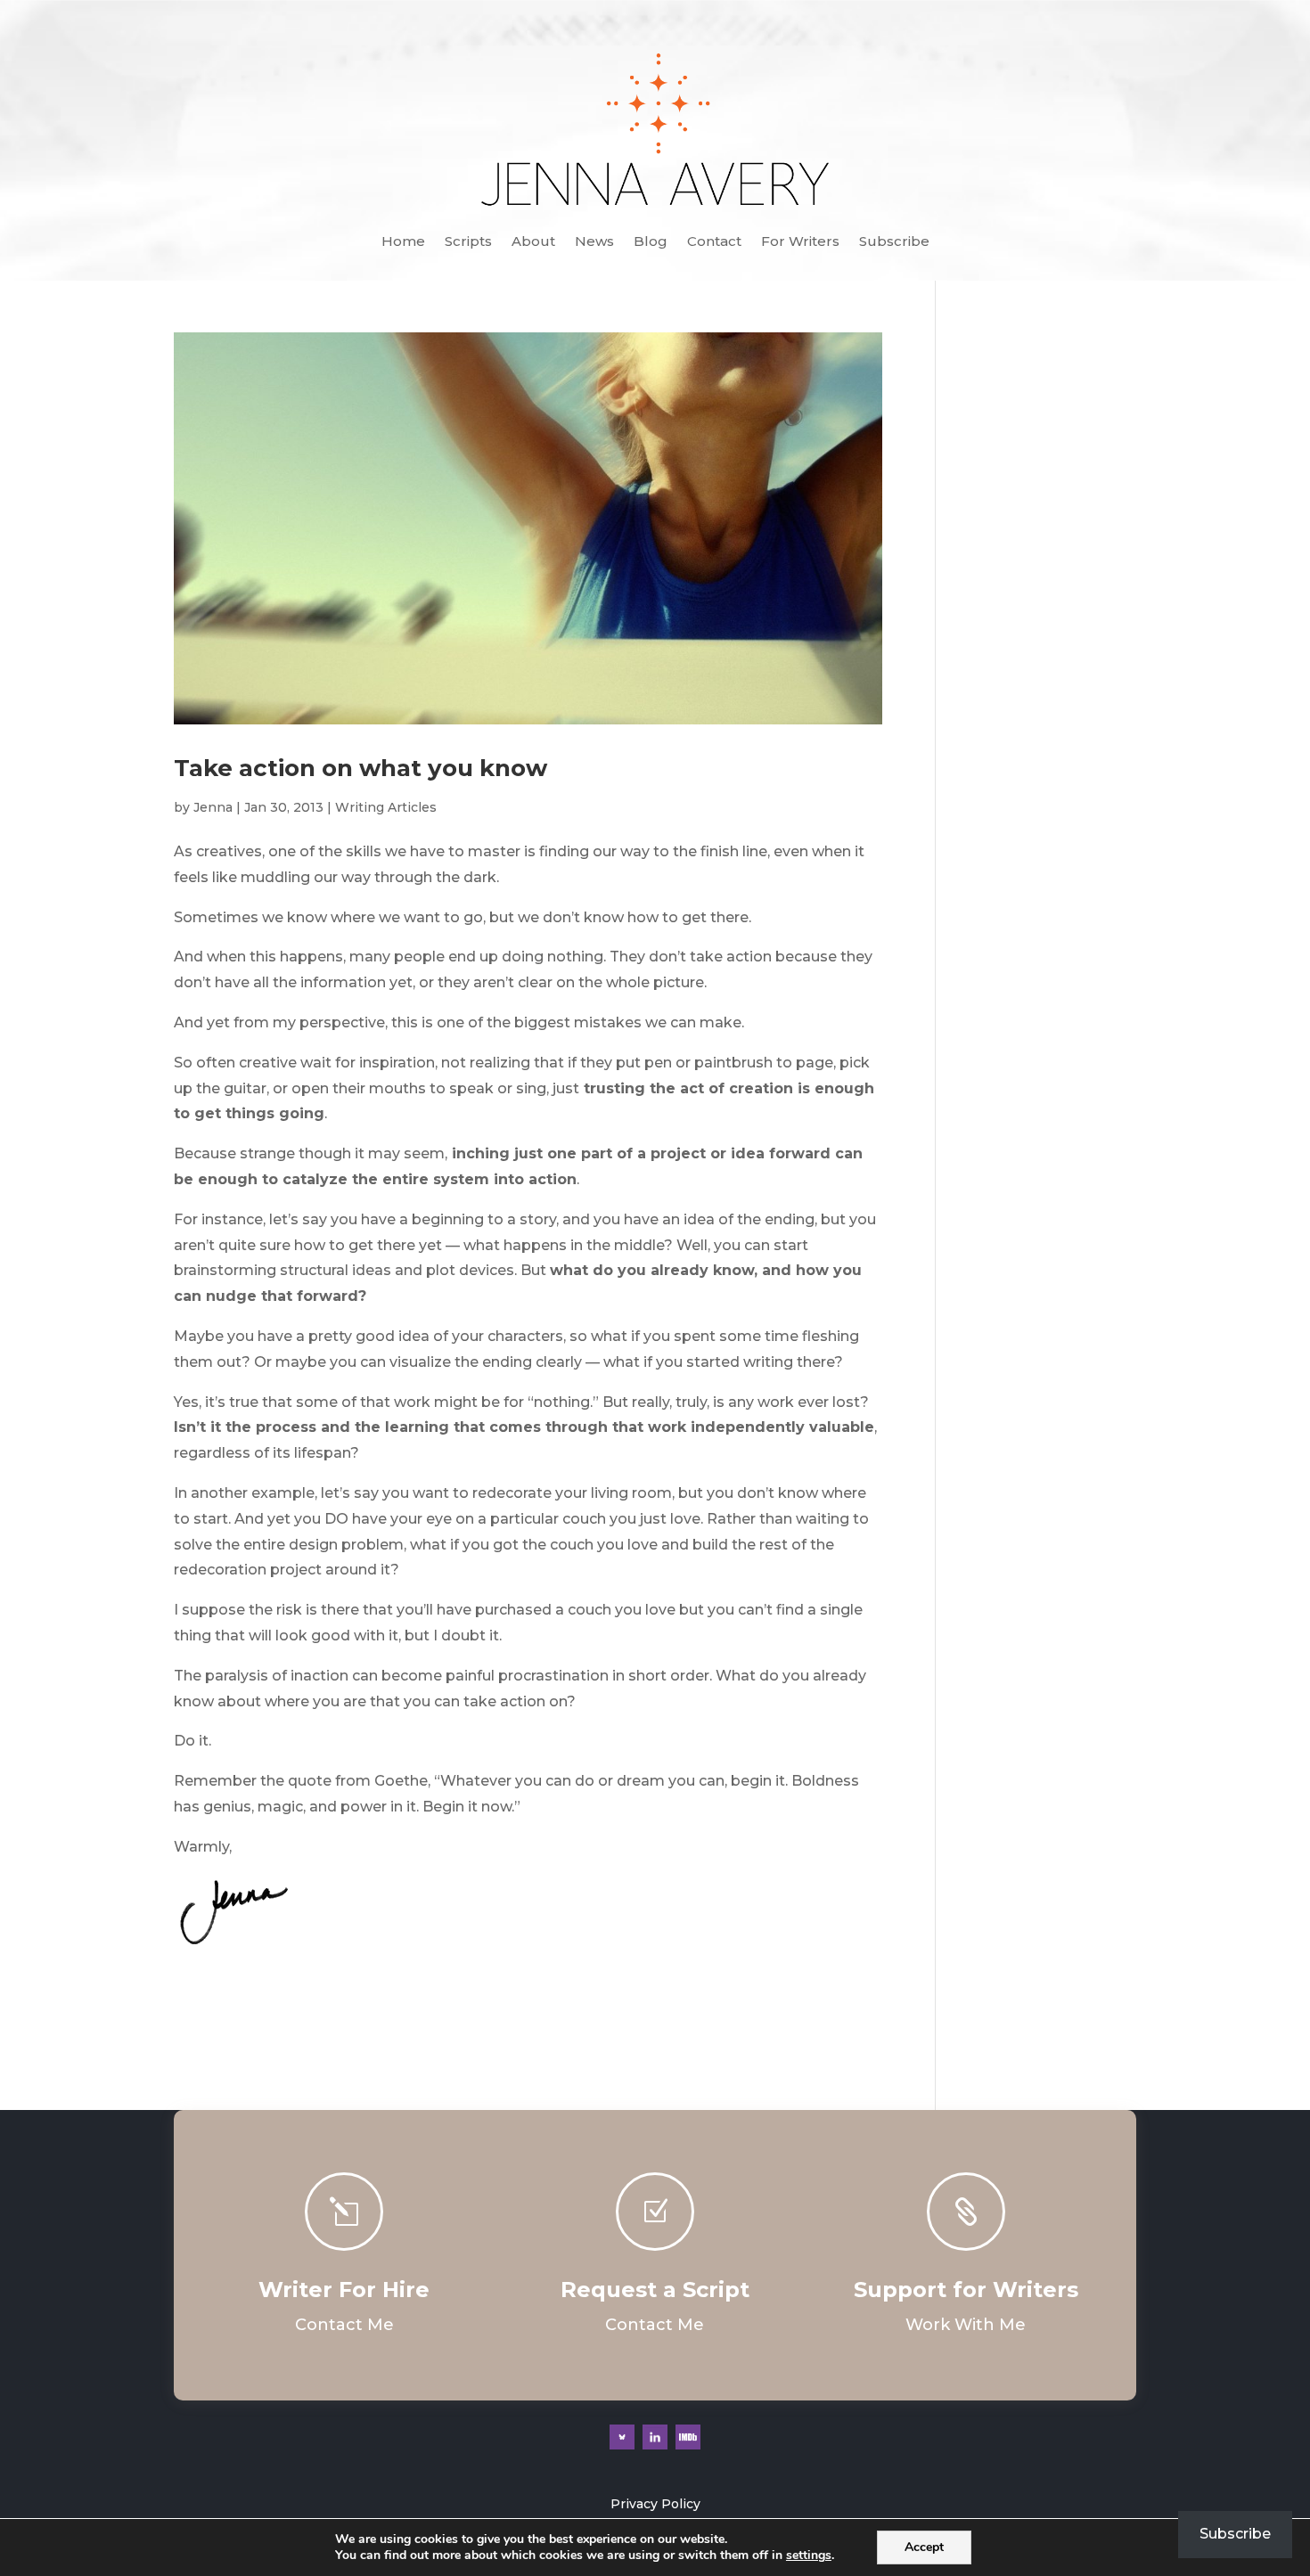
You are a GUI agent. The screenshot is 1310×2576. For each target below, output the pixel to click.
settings (809, 2556)
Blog (651, 242)
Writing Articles (386, 807)
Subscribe (894, 242)
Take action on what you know (360, 768)
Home (403, 242)
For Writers (800, 242)
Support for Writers (966, 2290)
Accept (924, 2547)
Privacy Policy (655, 2504)
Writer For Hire (344, 2290)
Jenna (213, 807)
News (594, 242)
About (533, 242)
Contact (714, 242)
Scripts (468, 242)
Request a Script (655, 2290)
